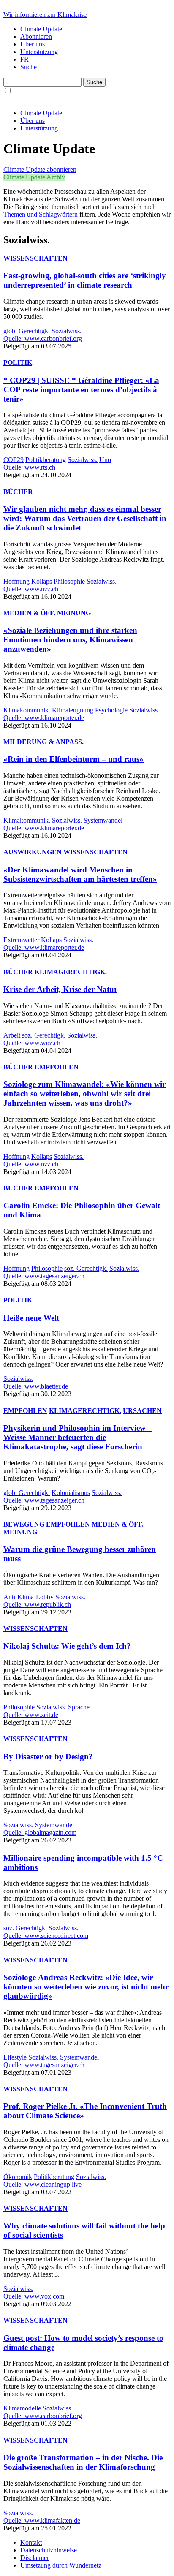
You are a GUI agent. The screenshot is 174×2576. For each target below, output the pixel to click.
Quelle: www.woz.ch (32, 1043)
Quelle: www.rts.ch (29, 467)
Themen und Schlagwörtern (41, 214)
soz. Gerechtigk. (44, 1035)
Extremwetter (21, 940)
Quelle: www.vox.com (34, 2296)
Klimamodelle (22, 2408)
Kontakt (31, 2542)
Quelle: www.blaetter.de (36, 1386)
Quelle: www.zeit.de (31, 1715)
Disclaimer (35, 2558)
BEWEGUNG (24, 1524)
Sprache (79, 1707)
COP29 (14, 460)
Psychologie (111, 710)
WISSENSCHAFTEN (35, 258)
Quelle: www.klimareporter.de (44, 718)
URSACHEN (142, 1411)
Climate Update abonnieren (40, 170)
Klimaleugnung (73, 710)
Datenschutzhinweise (49, 2550)
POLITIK (18, 363)
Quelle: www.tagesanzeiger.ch (44, 1276)
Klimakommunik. (27, 710)
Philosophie (69, 581)
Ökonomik (18, 2177)
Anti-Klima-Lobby (29, 1597)
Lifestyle (15, 2057)
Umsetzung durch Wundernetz (61, 2565)
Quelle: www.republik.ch (37, 1605)
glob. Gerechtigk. (27, 331)
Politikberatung (46, 460)
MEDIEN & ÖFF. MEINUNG (47, 613)
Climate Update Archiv (34, 177)
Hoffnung (16, 581)
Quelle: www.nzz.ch (31, 589)
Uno (105, 460)
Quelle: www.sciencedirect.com (46, 1936)
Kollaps (42, 581)
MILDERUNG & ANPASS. (43, 742)
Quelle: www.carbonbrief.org (43, 338)
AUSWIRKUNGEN (33, 852)
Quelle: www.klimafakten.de (42, 2520)
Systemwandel (103, 820)
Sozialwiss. (67, 331)
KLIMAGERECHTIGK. (71, 972)
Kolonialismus (71, 1493)
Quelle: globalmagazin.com (40, 1833)
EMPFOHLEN (57, 1067)
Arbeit (12, 1035)
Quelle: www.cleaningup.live (42, 2184)
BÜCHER (18, 492)
